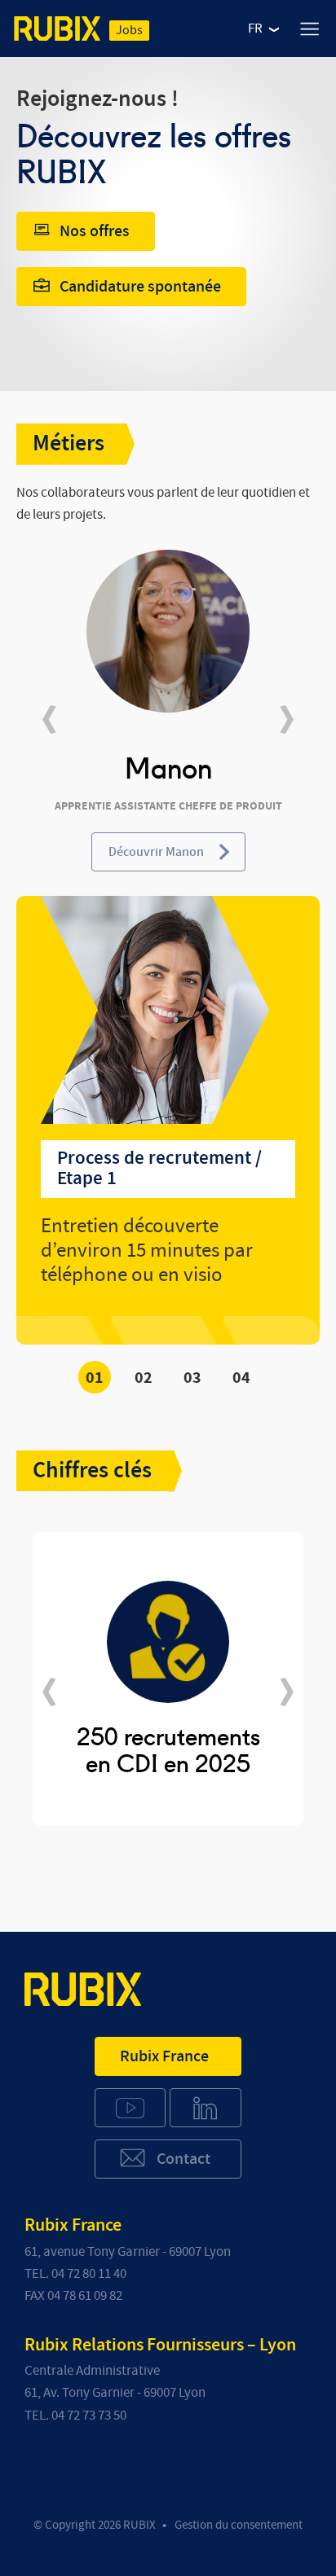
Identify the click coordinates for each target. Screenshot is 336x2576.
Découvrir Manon (156, 852)
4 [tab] (246, 1378)
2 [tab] (148, 1378)
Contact (183, 2159)
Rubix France (164, 2056)
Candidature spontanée (140, 287)
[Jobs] (57, 32)
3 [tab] (197, 1378)
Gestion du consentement (239, 2525)
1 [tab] (99, 1378)
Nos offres (95, 231)
